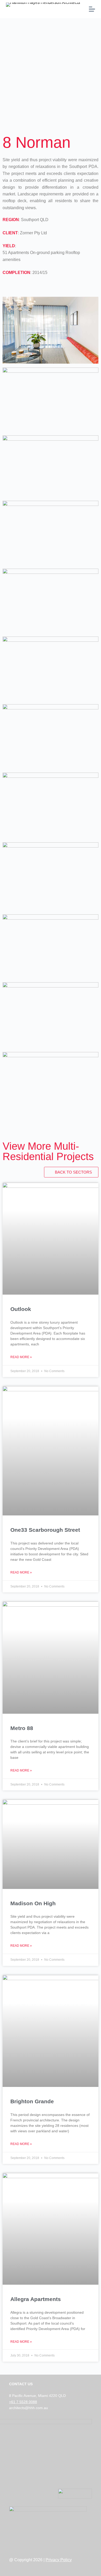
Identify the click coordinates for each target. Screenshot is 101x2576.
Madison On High (33, 1903)
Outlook (21, 1309)
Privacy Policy (59, 2560)
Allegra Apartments (36, 2299)
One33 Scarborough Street (45, 1530)
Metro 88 (22, 1728)
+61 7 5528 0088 (23, 2402)
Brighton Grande (32, 2101)
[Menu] (92, 9)
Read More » (21, 1357)
